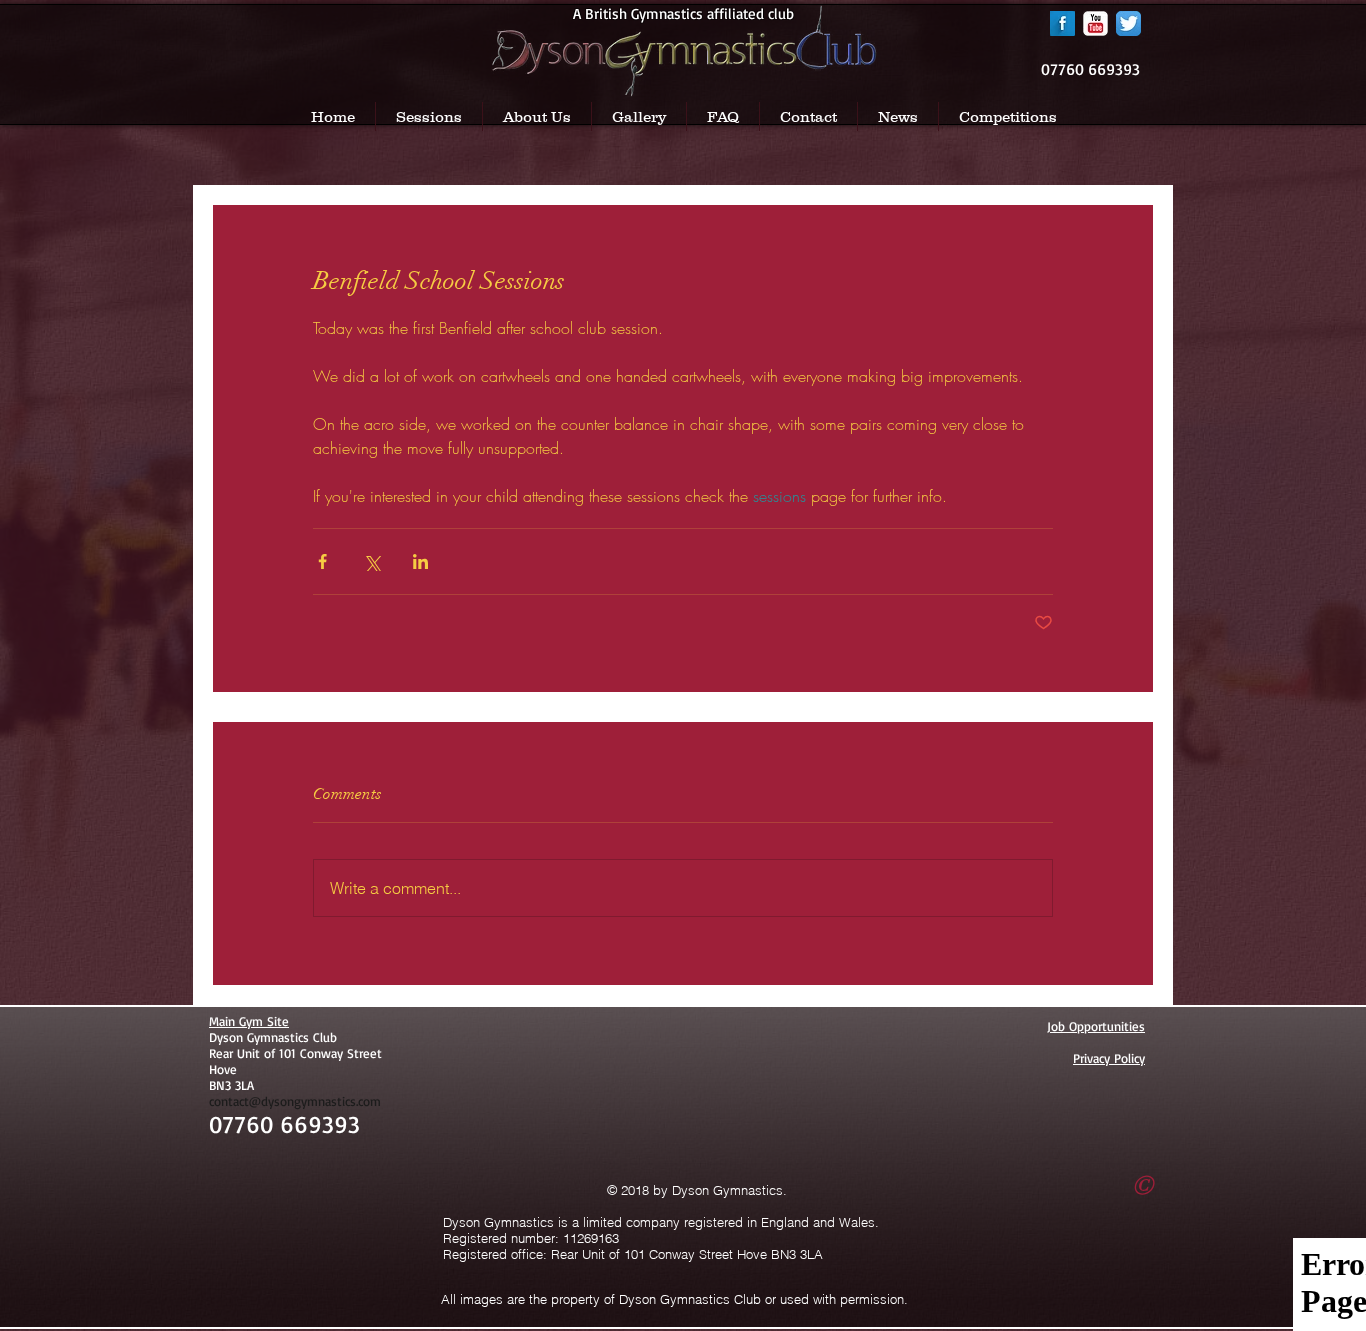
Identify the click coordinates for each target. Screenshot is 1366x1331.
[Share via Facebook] (322, 561)
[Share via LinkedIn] (420, 561)
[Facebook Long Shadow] (1062, 23)
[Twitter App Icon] (1128, 23)
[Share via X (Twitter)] (371, 561)
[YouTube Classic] (1095, 23)
